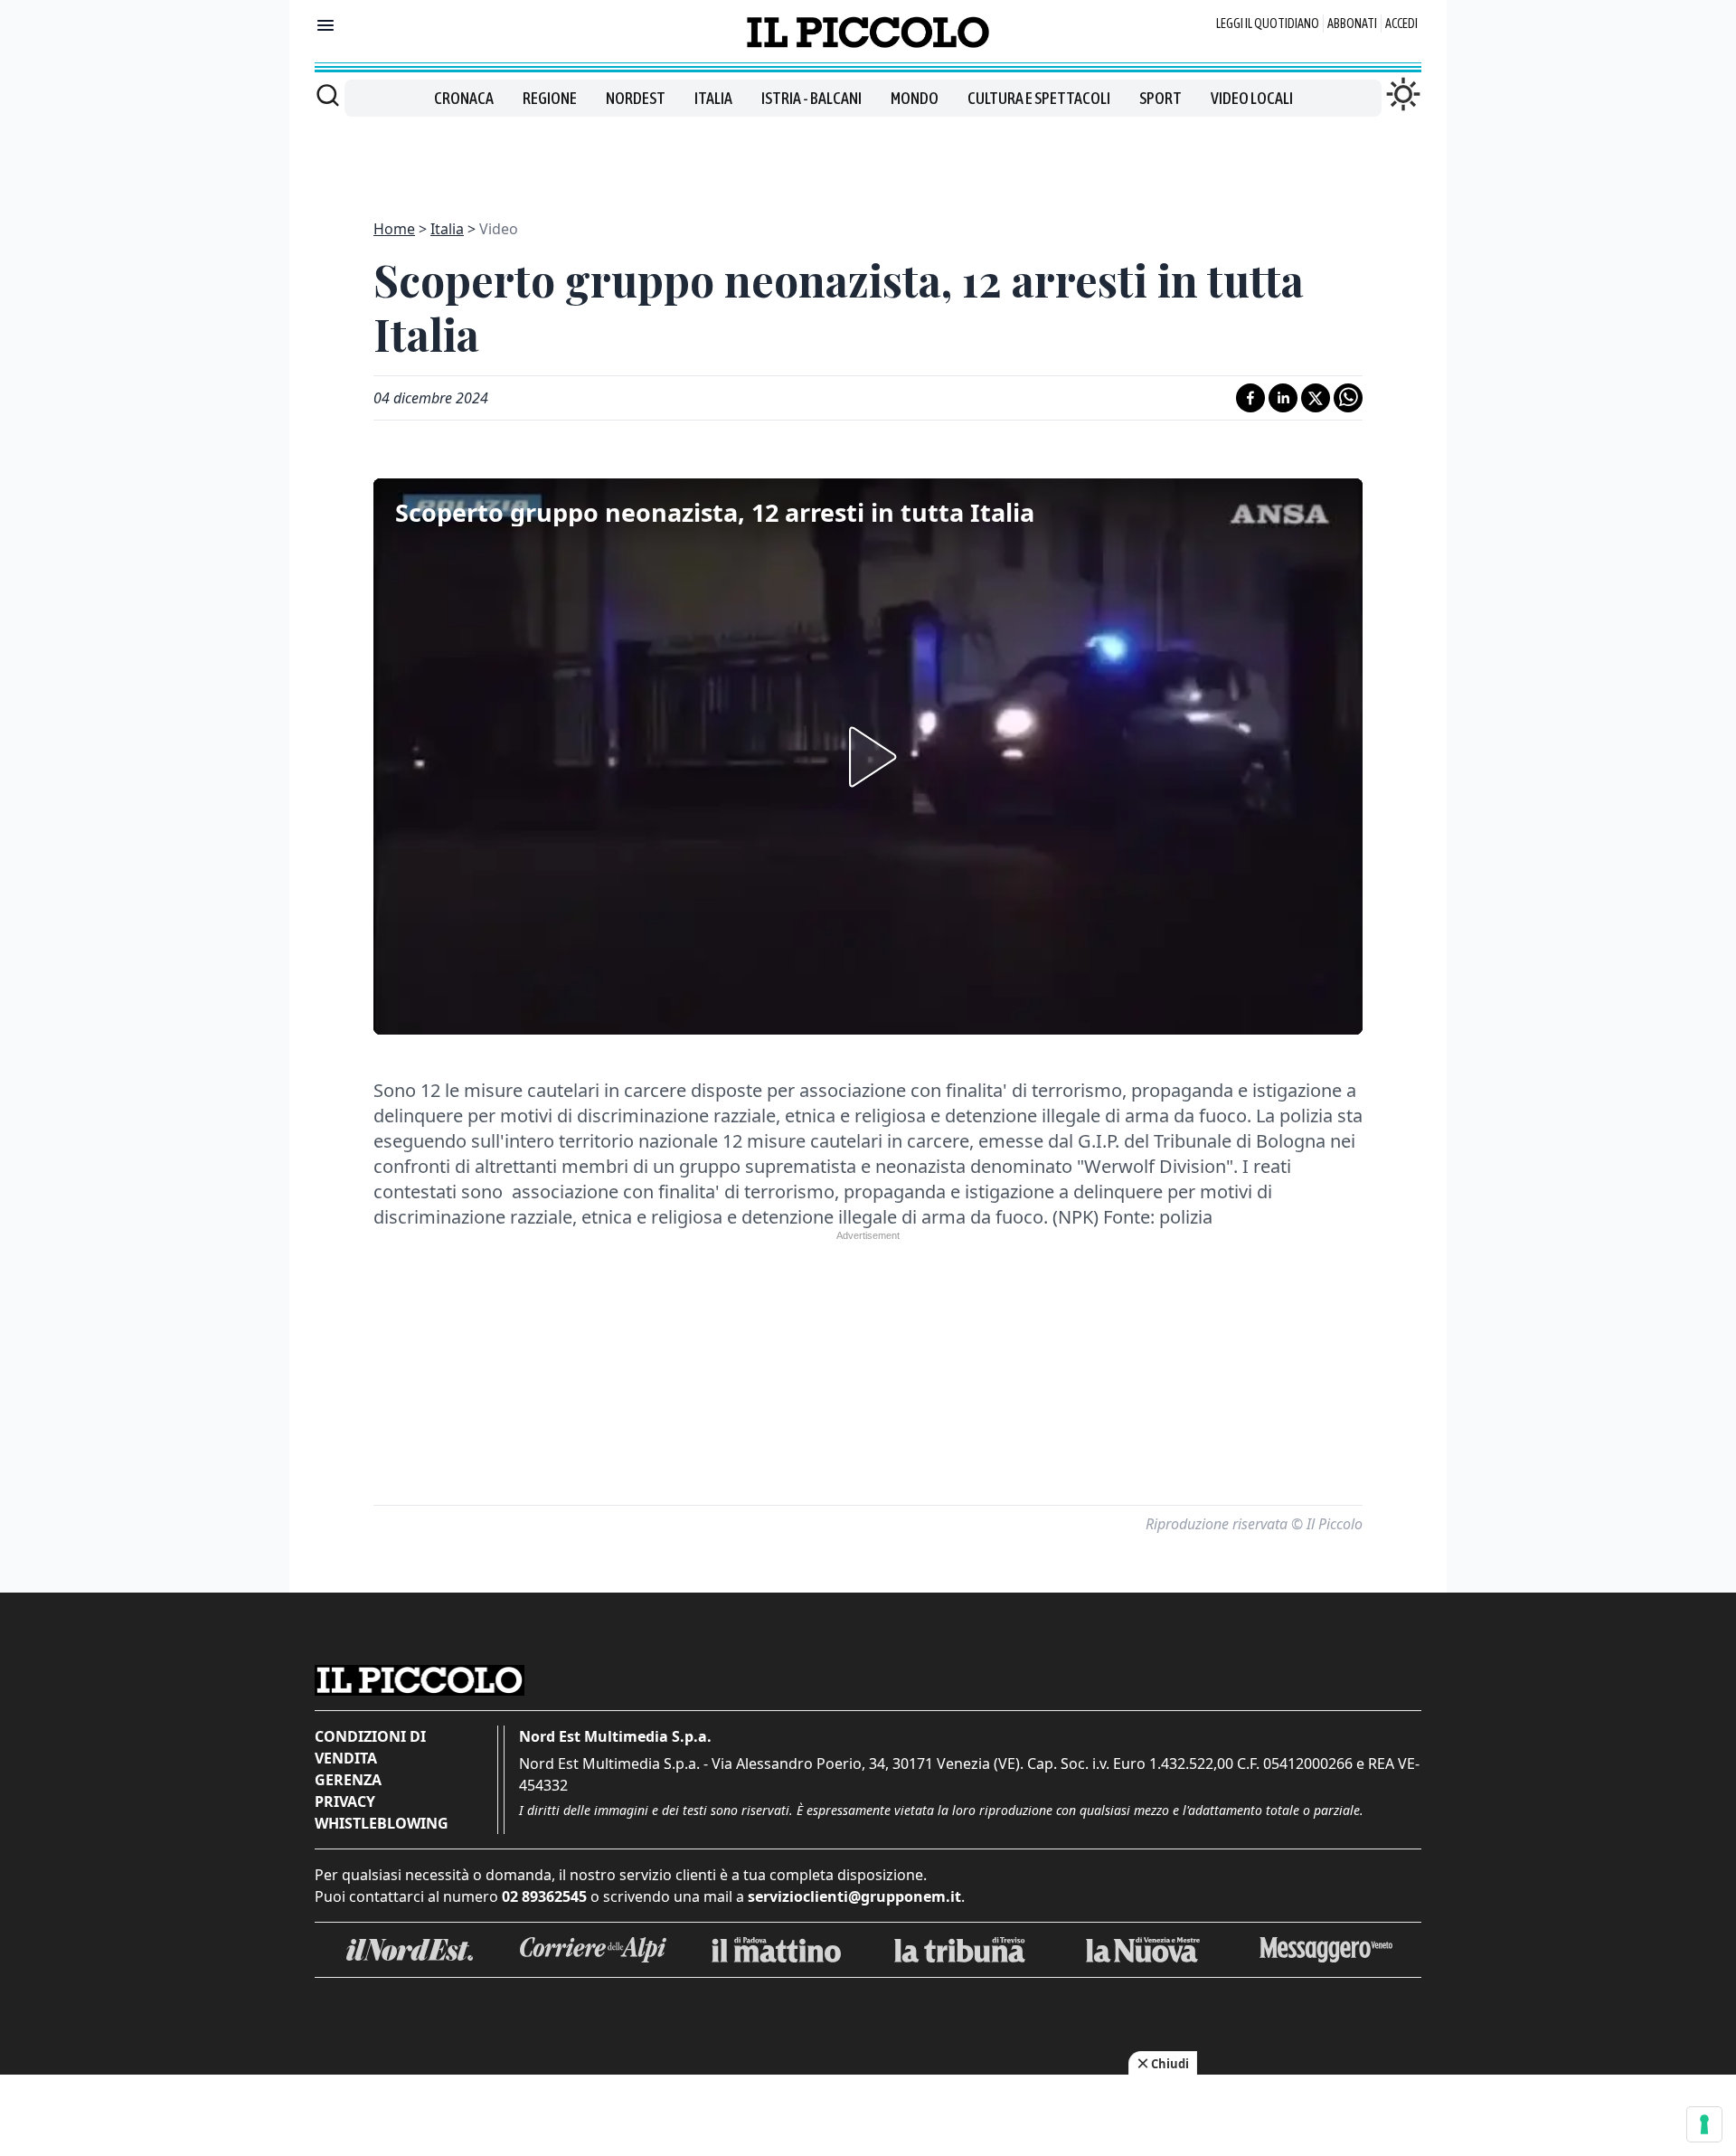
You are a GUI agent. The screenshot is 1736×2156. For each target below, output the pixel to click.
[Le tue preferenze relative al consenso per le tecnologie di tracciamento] (1704, 2124)
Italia (713, 98)
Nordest (636, 98)
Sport (1160, 98)
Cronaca (464, 98)
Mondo (915, 98)
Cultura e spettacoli (1039, 98)
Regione (550, 98)
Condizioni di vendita (370, 1747)
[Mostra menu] (325, 25)
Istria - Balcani (811, 98)
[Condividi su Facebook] (1250, 398)
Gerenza (348, 1780)
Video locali (1252, 98)
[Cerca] (328, 95)
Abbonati (1352, 24)
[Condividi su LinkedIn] (1283, 398)
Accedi (1401, 24)
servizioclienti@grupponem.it (854, 1896)
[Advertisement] (868, 157)
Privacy (345, 1801)
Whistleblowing (382, 1823)
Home (394, 229)
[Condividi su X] (1316, 398)
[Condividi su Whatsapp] (1348, 398)
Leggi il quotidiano (1268, 24)
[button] (868, 757)
